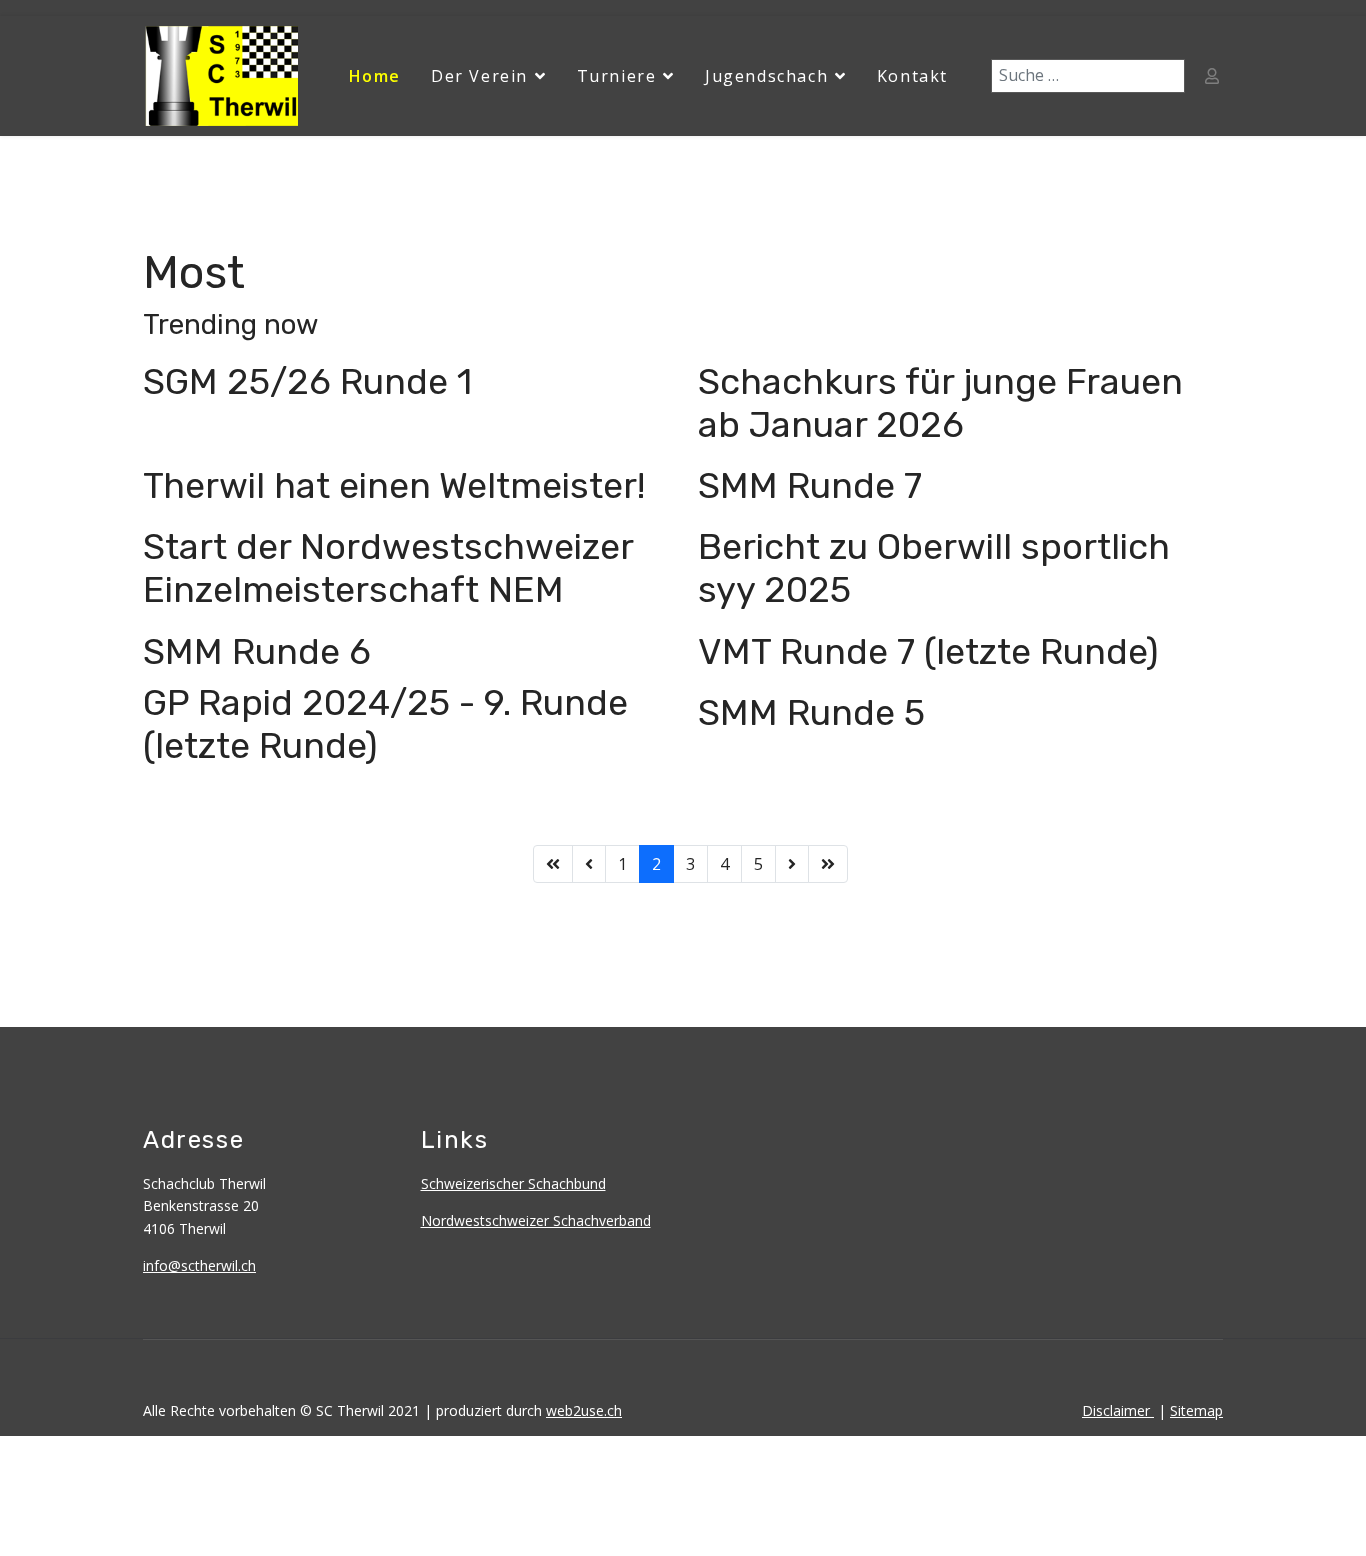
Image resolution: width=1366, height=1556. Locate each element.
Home (375, 76)
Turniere (617, 76)
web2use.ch (584, 1410)
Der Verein (479, 76)
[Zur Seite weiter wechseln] (792, 864)
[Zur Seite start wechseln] (553, 864)
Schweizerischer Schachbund (513, 1183)
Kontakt (912, 76)
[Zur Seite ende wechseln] (828, 864)
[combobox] (1088, 76)
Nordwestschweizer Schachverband (536, 1220)
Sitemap (1196, 1410)
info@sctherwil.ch (199, 1265)
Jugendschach (766, 76)
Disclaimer (1118, 1410)
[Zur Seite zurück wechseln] (589, 864)
